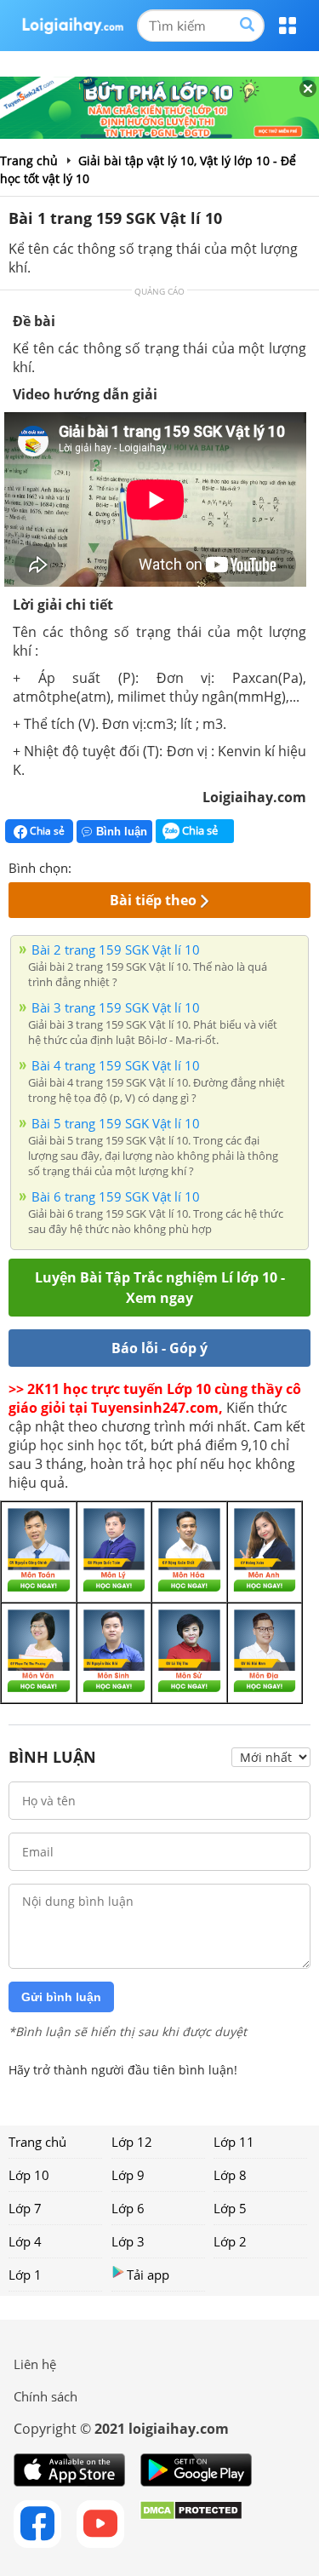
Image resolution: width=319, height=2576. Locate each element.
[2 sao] (105, 866)
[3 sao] (126, 866)
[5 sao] (167, 866)
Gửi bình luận (61, 1997)
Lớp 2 (230, 2241)
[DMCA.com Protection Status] (191, 2524)
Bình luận (122, 832)
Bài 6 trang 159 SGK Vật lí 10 (116, 1196)
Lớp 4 (25, 2241)
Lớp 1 (25, 2275)
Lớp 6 (128, 2208)
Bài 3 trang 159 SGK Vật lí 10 (116, 1007)
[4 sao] (146, 866)
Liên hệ (35, 2364)
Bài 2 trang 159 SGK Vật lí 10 (116, 950)
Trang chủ (37, 2142)
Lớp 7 (25, 2208)
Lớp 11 (234, 2142)
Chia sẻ (46, 831)
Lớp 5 (230, 2208)
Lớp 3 (128, 2241)
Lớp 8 (230, 2175)
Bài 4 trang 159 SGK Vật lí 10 (116, 1065)
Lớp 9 (128, 2175)
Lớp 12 (132, 2142)
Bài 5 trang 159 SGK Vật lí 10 (116, 1123)
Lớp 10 (29, 2175)
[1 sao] (85, 866)
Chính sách (46, 2396)
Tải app (148, 2275)
